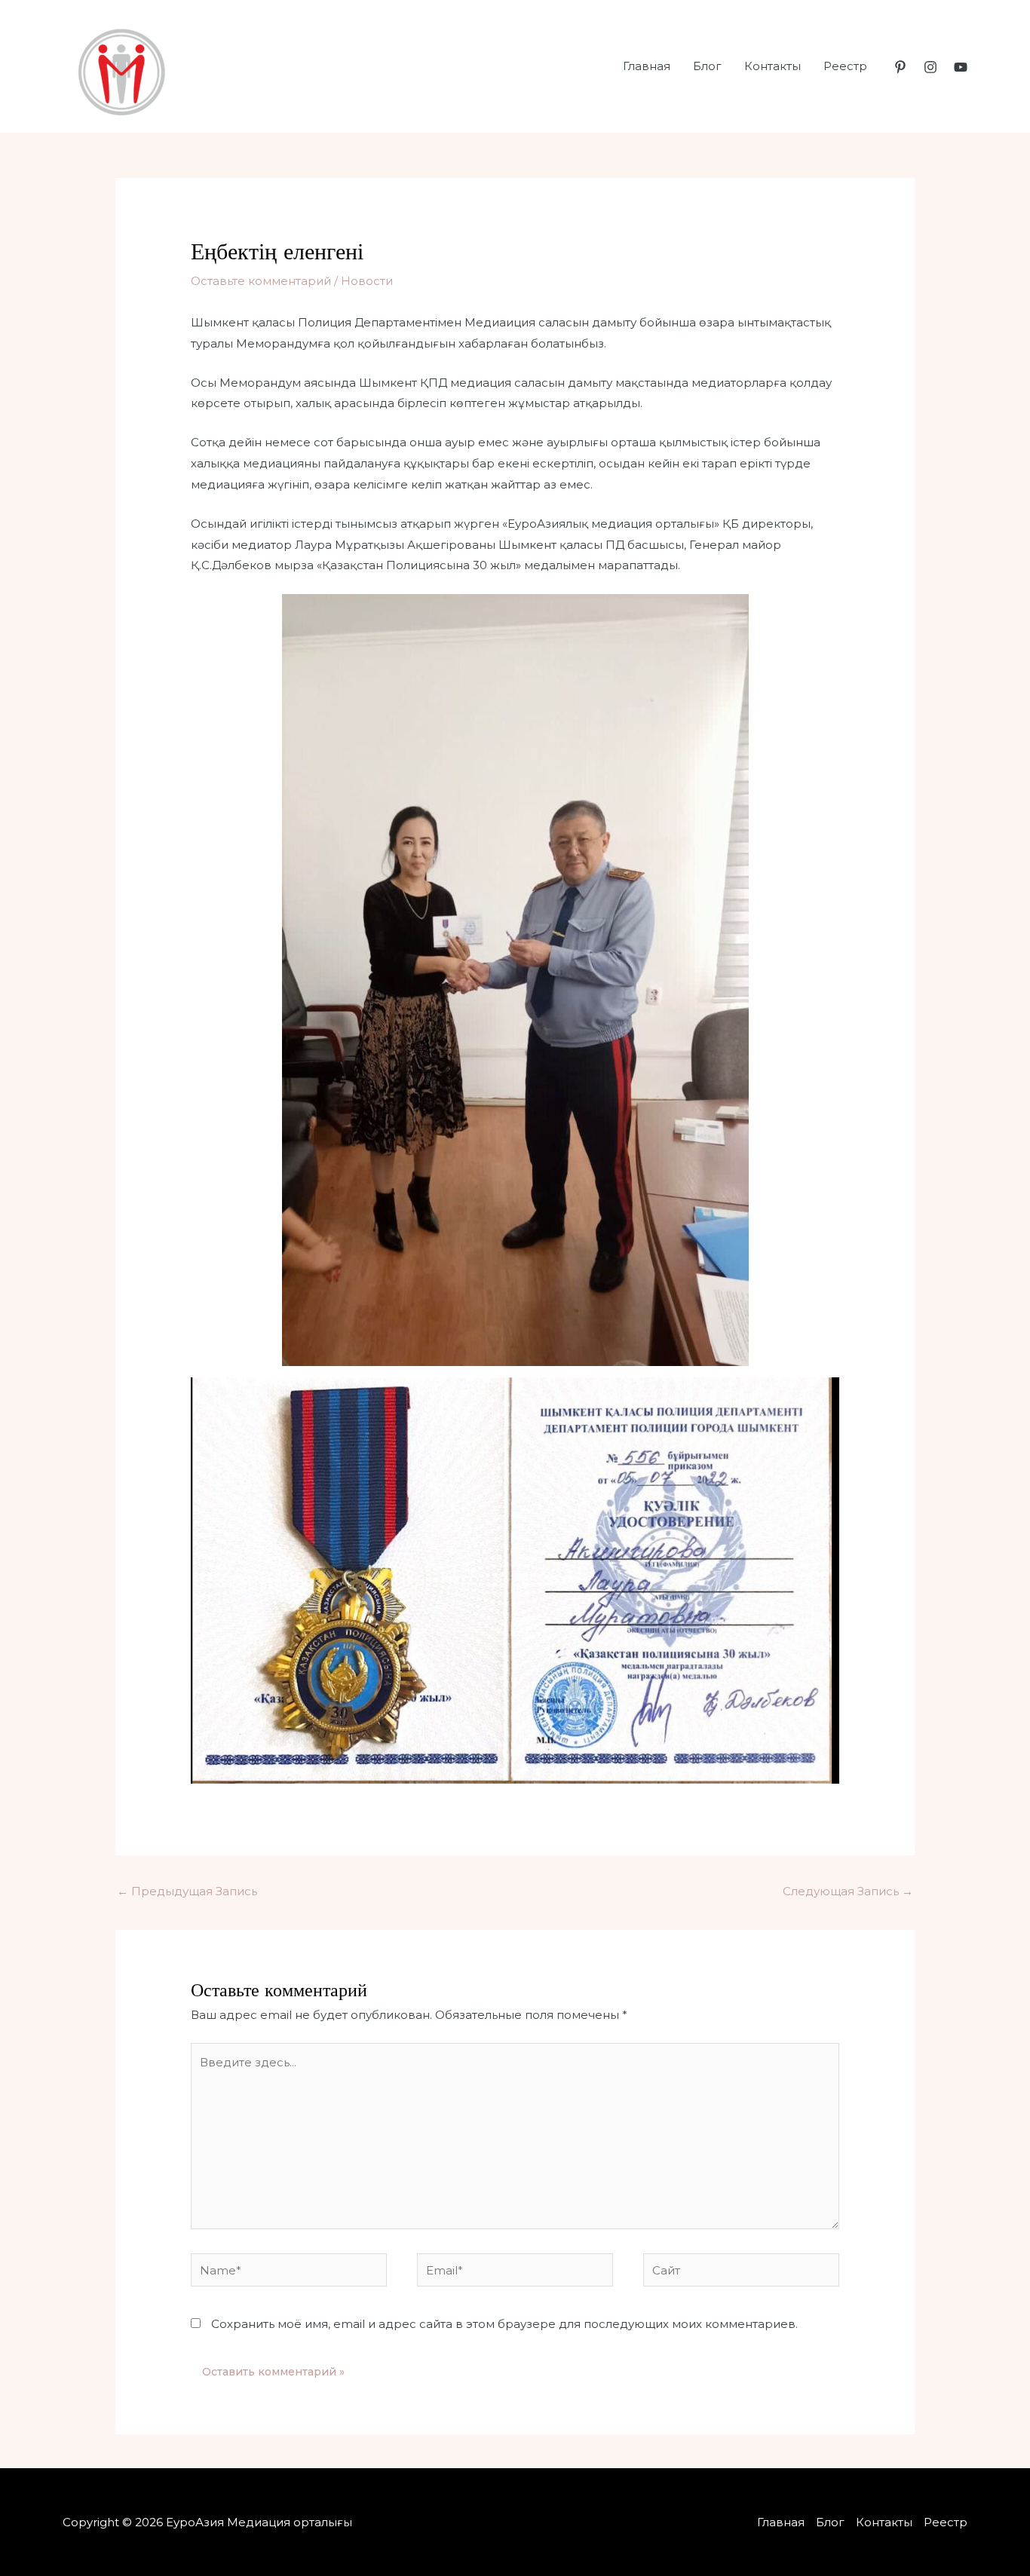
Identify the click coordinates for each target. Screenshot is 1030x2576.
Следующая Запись (848, 1891)
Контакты (772, 66)
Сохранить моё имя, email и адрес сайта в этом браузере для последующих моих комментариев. (504, 2324)
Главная (647, 66)
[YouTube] (961, 67)
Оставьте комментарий (261, 281)
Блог (707, 66)
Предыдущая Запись (187, 1891)
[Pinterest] (900, 67)
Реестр (845, 66)
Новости (367, 281)
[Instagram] (930, 67)
